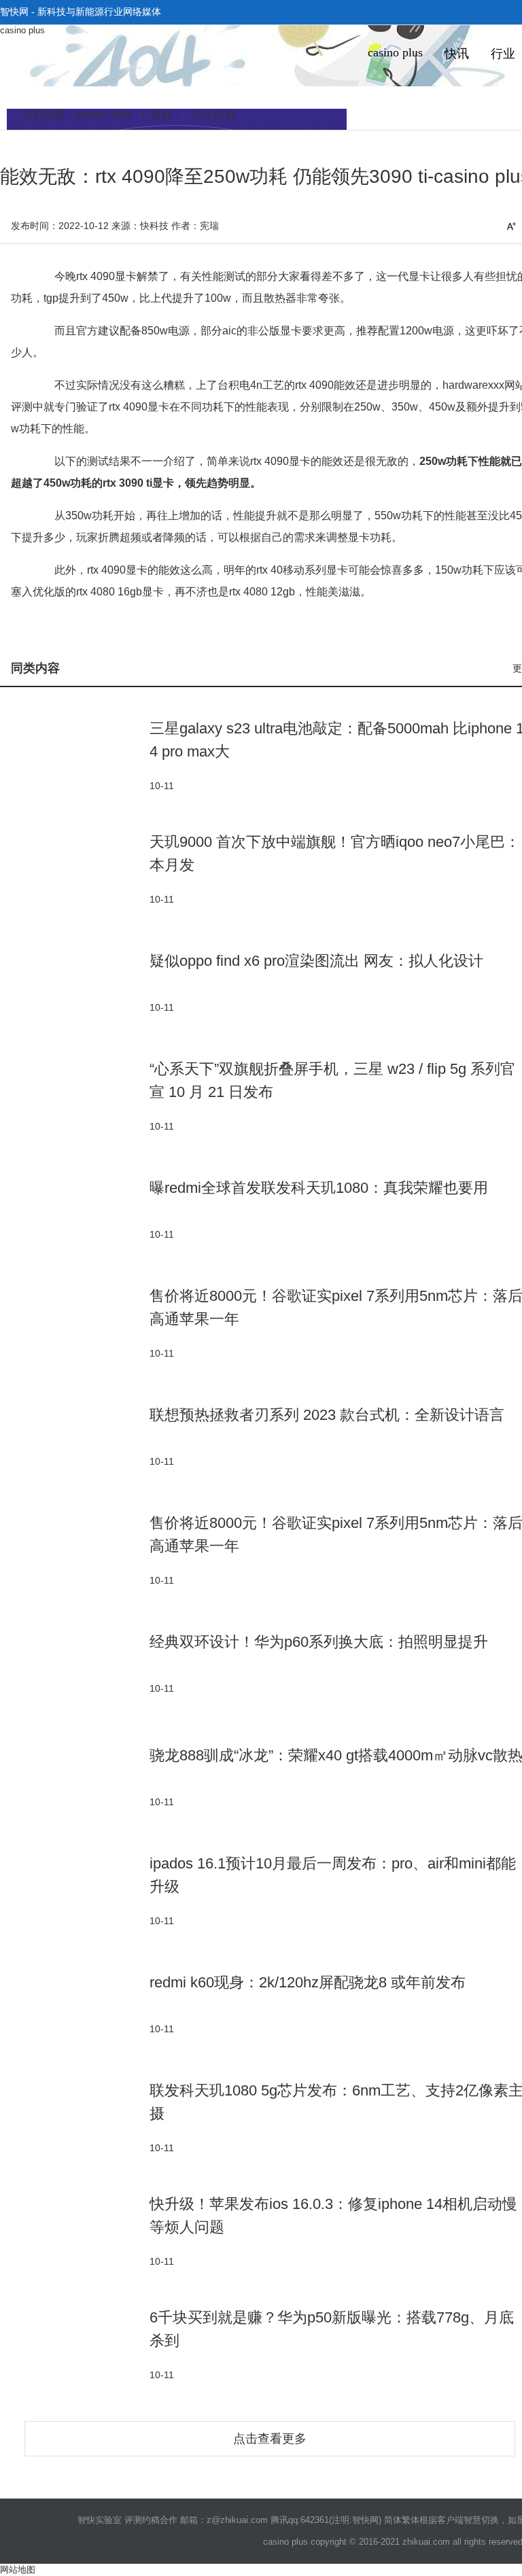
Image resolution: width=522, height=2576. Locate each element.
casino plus (22, 30)
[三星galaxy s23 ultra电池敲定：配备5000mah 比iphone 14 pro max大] (75, 755)
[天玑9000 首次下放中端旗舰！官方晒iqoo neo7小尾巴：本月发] (75, 868)
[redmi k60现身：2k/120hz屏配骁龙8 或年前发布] (75, 2003)
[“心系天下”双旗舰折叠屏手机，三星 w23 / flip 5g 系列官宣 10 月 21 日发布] (75, 1095)
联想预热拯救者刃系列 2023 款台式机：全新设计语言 (327, 1415)
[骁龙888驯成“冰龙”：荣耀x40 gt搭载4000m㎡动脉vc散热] (75, 1776)
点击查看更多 (270, 2439)
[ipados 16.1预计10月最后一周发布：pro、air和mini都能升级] (75, 1890)
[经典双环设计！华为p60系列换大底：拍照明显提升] (75, 1663)
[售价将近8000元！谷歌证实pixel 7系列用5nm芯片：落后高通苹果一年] (75, 1322)
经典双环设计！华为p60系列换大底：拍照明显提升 (319, 1642)
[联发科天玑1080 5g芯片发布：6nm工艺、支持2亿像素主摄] (75, 2117)
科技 (162, 115)
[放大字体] (511, 226)
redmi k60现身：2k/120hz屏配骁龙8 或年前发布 (308, 1982)
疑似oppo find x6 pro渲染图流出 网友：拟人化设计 (316, 961)
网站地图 (18, 2570)
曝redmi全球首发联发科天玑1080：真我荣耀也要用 (319, 1188)
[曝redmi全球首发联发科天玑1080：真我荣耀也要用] (75, 1209)
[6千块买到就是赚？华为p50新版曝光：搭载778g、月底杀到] (75, 2344)
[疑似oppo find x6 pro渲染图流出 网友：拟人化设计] (75, 982)
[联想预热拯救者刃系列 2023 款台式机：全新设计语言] (75, 1436)
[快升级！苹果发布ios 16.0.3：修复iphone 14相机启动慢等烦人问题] (75, 2230)
